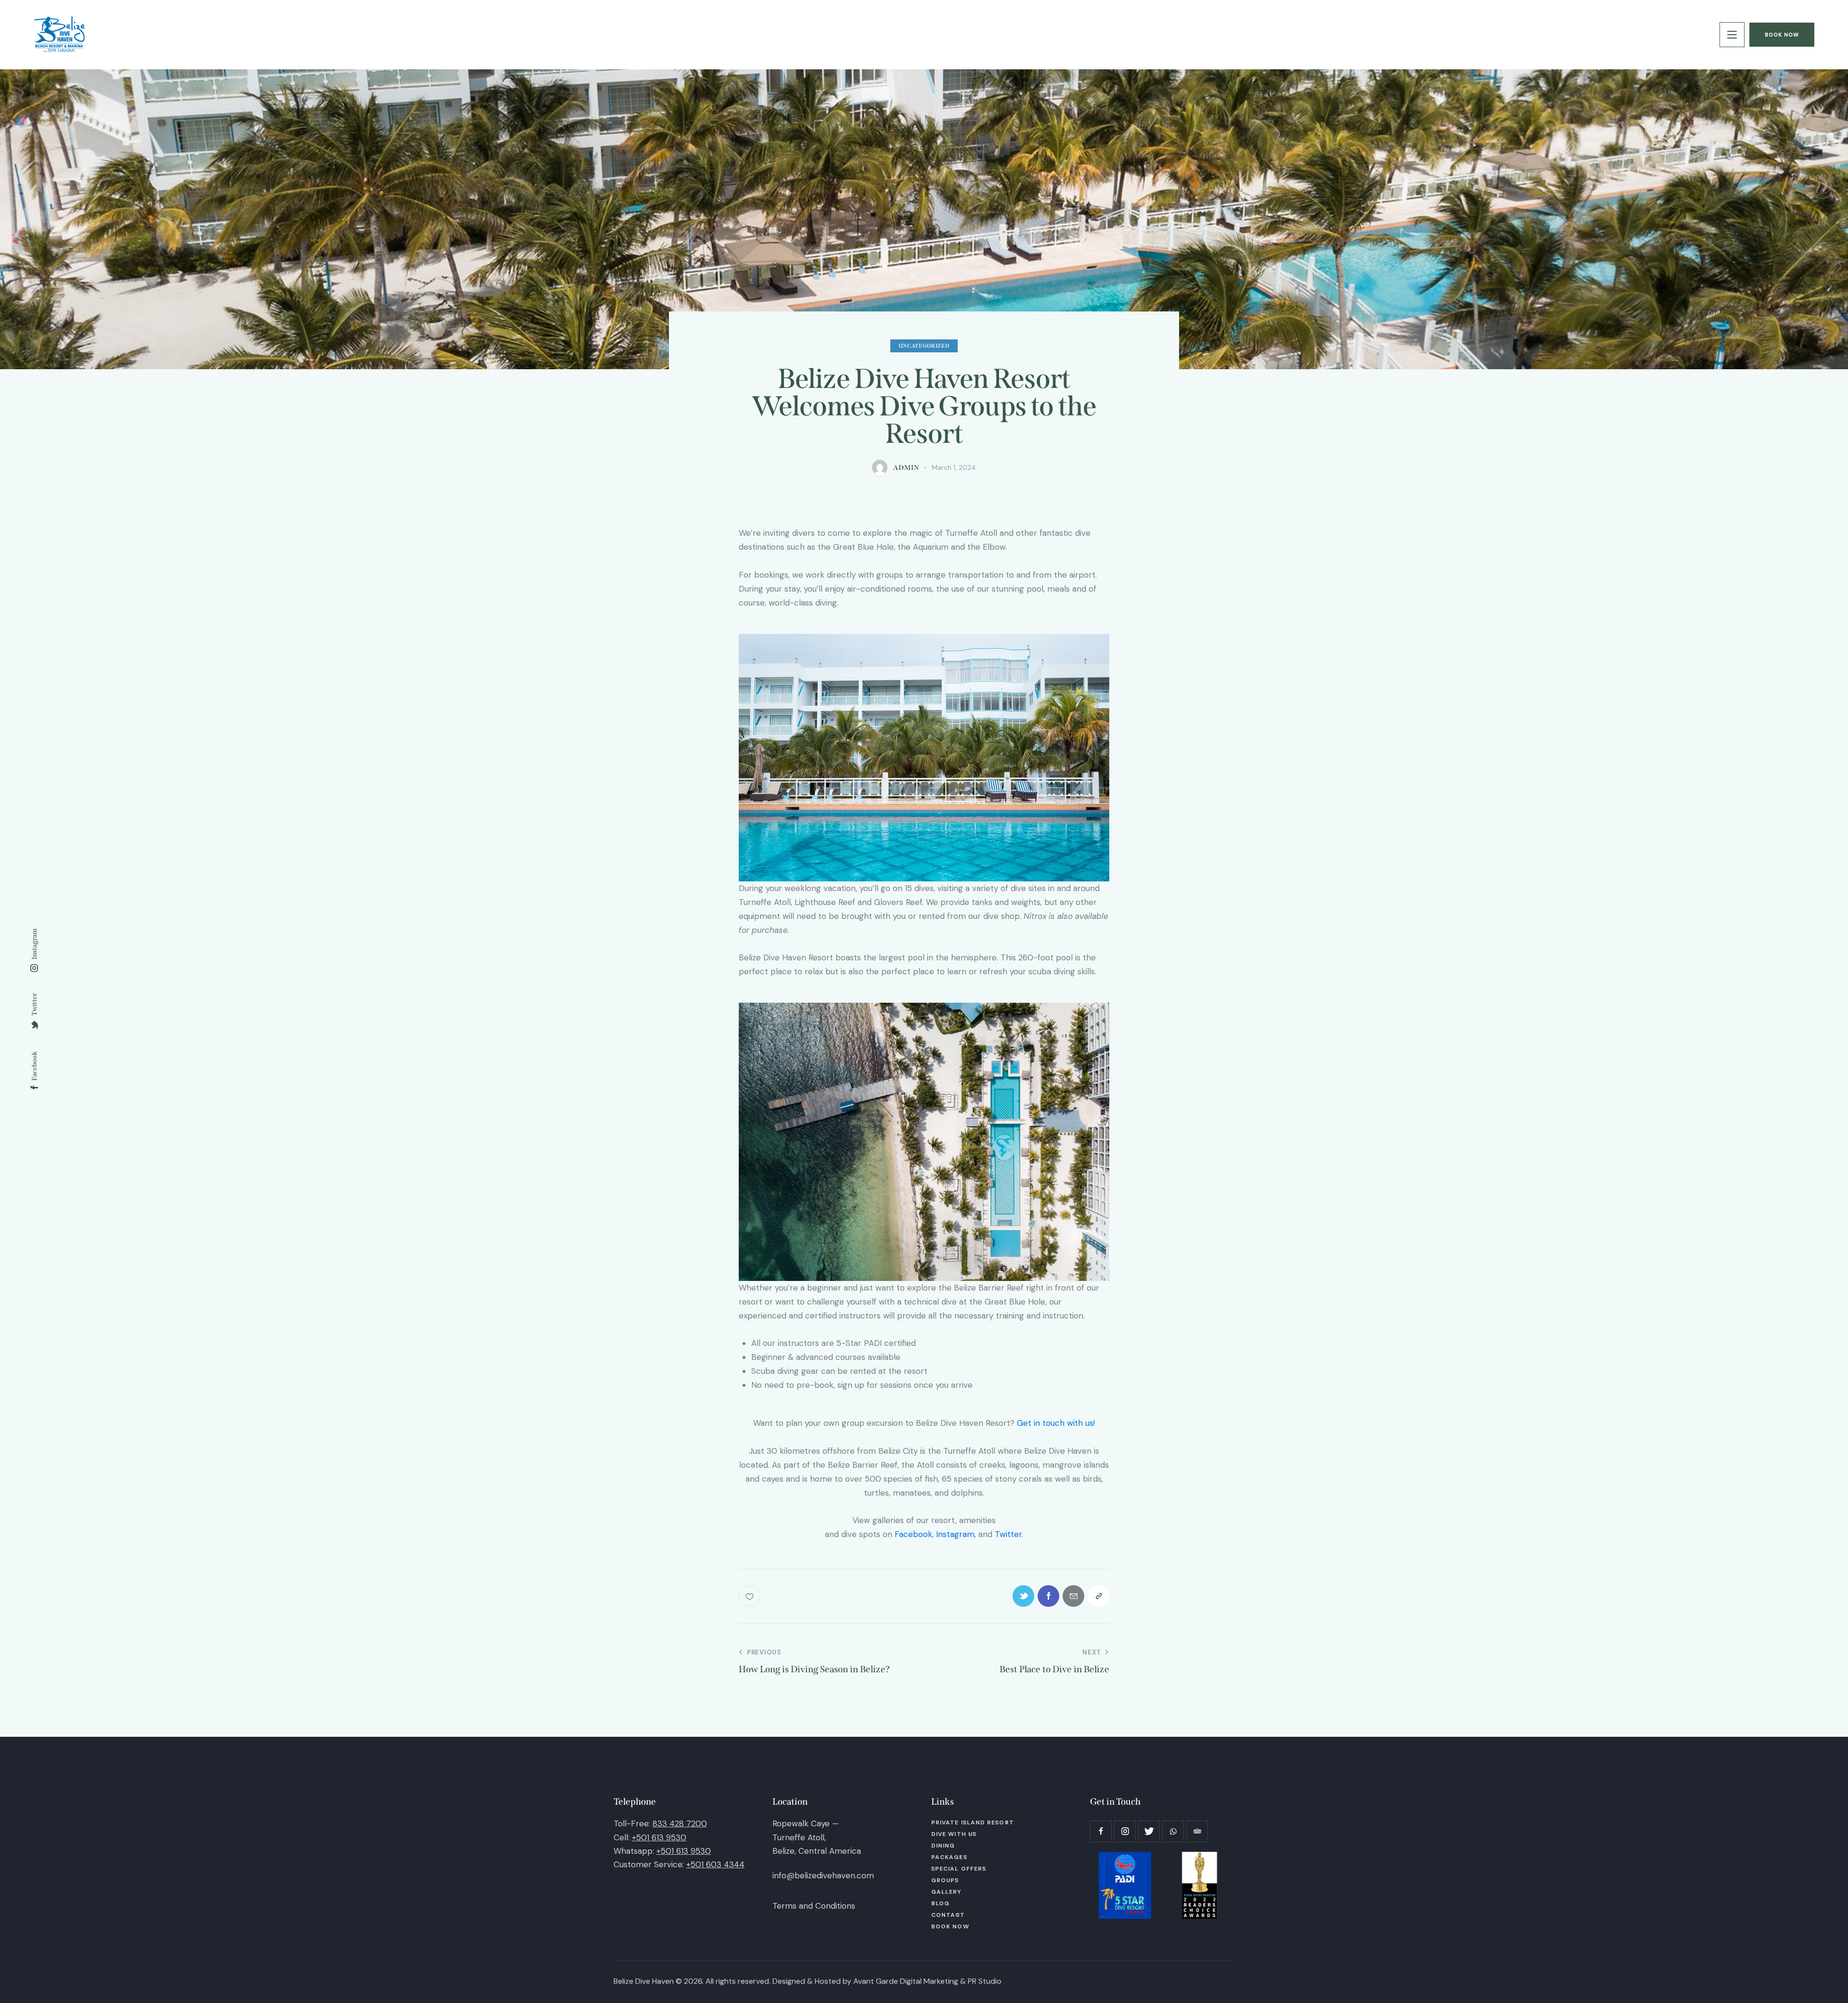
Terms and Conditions (814, 1906)
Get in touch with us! (1056, 1423)
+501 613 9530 (659, 1837)
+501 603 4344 (715, 1864)
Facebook (913, 1534)
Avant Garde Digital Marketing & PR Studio (927, 1981)
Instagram (955, 1534)
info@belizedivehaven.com (823, 1875)
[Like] (751, 1596)
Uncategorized (924, 346)
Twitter (1008, 1534)
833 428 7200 (680, 1823)
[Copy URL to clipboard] (1098, 1596)
